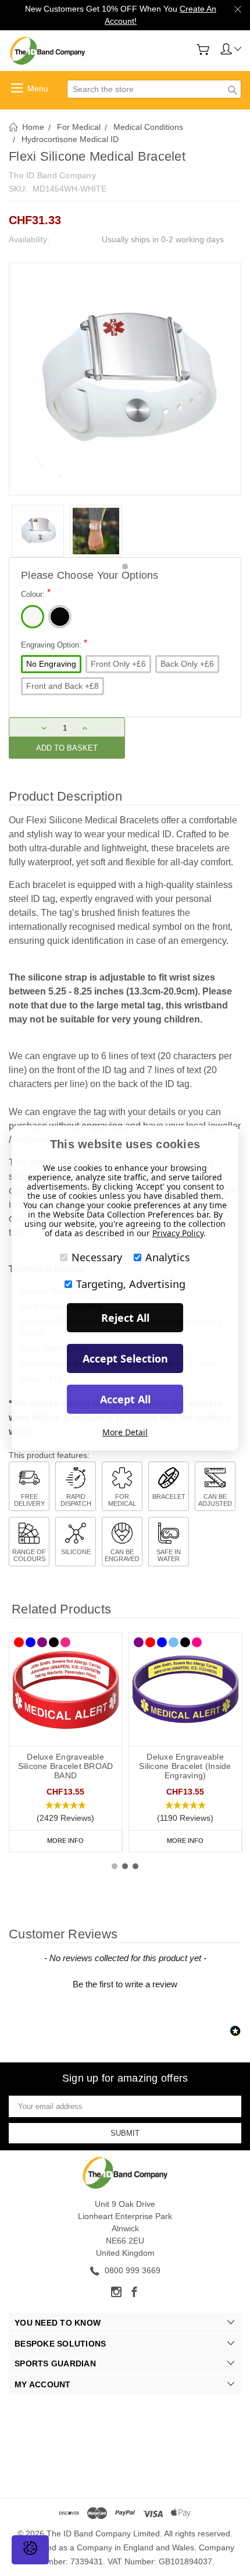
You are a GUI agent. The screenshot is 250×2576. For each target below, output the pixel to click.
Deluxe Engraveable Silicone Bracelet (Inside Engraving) (185, 1766)
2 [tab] (125, 1866)
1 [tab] (125, 567)
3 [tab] (135, 1866)
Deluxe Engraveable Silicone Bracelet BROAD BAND (66, 1766)
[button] (66, 1812)
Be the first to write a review (125, 1984)
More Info (65, 1841)
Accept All (125, 1399)
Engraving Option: (54, 644)
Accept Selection (125, 1358)
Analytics (168, 1257)
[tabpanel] (38, 531)
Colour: (36, 593)
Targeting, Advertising (131, 1284)
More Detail (125, 1432)
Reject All (125, 1318)
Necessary (97, 1257)
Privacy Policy (178, 1233)
